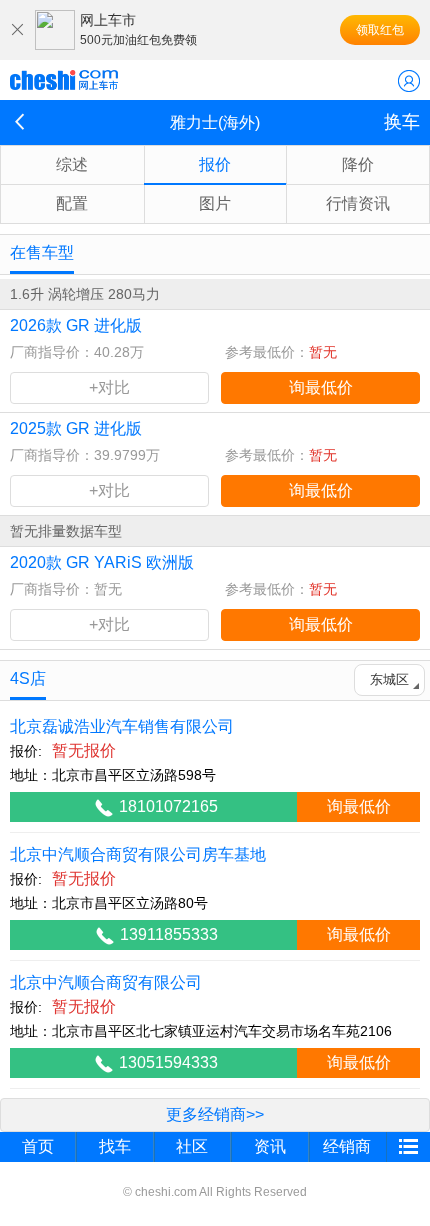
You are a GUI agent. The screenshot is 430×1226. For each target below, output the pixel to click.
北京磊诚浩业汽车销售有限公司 (122, 726)
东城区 (389, 679)
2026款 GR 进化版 (76, 325)
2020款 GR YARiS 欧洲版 (102, 562)
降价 (358, 164)
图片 (215, 203)
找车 (115, 1146)
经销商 (347, 1146)
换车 (402, 122)
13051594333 (168, 1062)
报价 (215, 164)
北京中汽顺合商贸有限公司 (106, 982)
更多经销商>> (215, 1114)
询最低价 (321, 387)
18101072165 (168, 806)
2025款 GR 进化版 (76, 428)
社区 (192, 1146)
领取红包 (380, 30)
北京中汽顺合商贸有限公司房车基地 (138, 854)
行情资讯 (358, 203)
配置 (72, 203)
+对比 (109, 387)
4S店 (28, 678)
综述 (72, 164)
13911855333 (169, 934)
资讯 (270, 1146)
